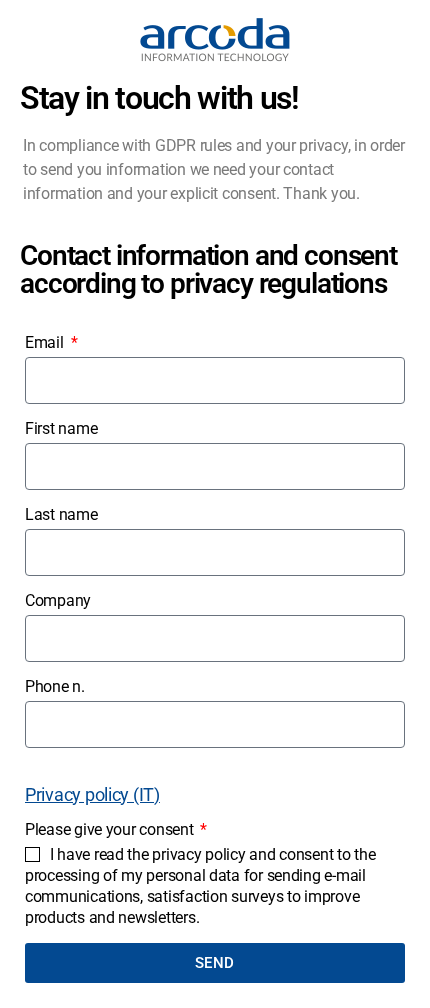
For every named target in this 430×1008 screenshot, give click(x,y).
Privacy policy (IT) (92, 794)
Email (46, 342)
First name (61, 428)
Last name (61, 514)
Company (58, 600)
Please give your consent (111, 829)
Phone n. (55, 686)
